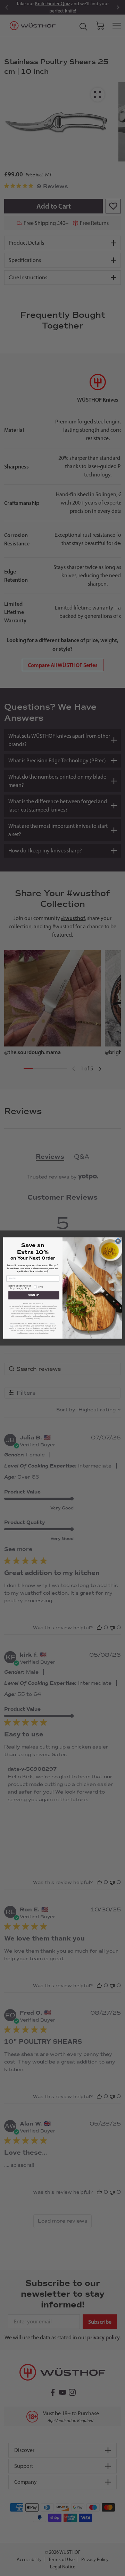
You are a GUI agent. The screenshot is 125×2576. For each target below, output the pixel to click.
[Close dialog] (118, 1241)
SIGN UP (34, 1295)
